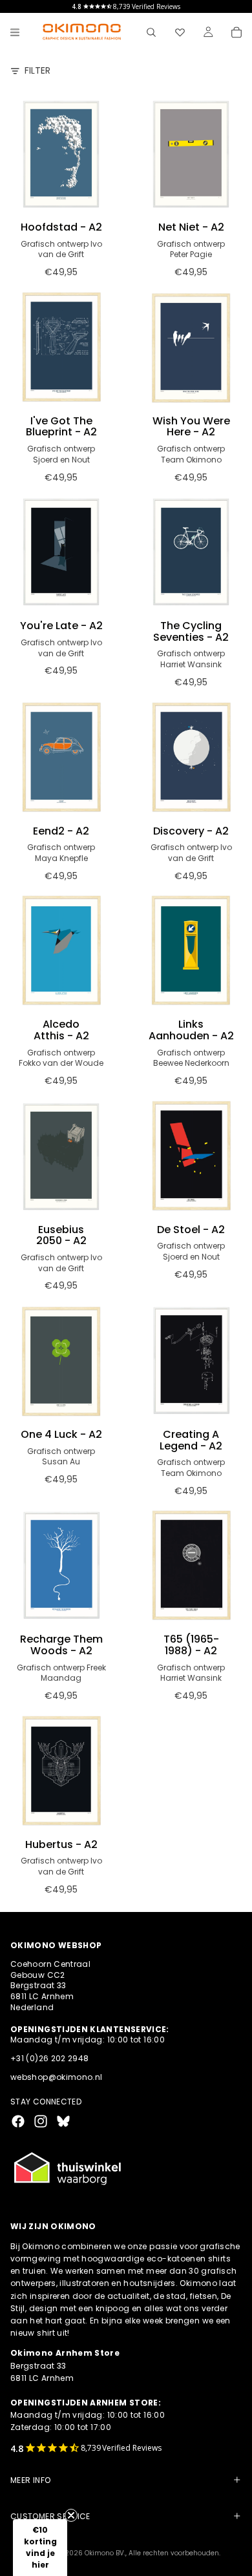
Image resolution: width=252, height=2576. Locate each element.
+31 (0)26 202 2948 (49, 2058)
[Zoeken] (151, 32)
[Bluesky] (63, 2121)
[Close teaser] (71, 2515)
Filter (37, 71)
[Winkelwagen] (236, 32)
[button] (40, 2548)
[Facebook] (18, 2121)
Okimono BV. (105, 2553)
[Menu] (15, 32)
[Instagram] (41, 2121)
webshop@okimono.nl (56, 2077)
